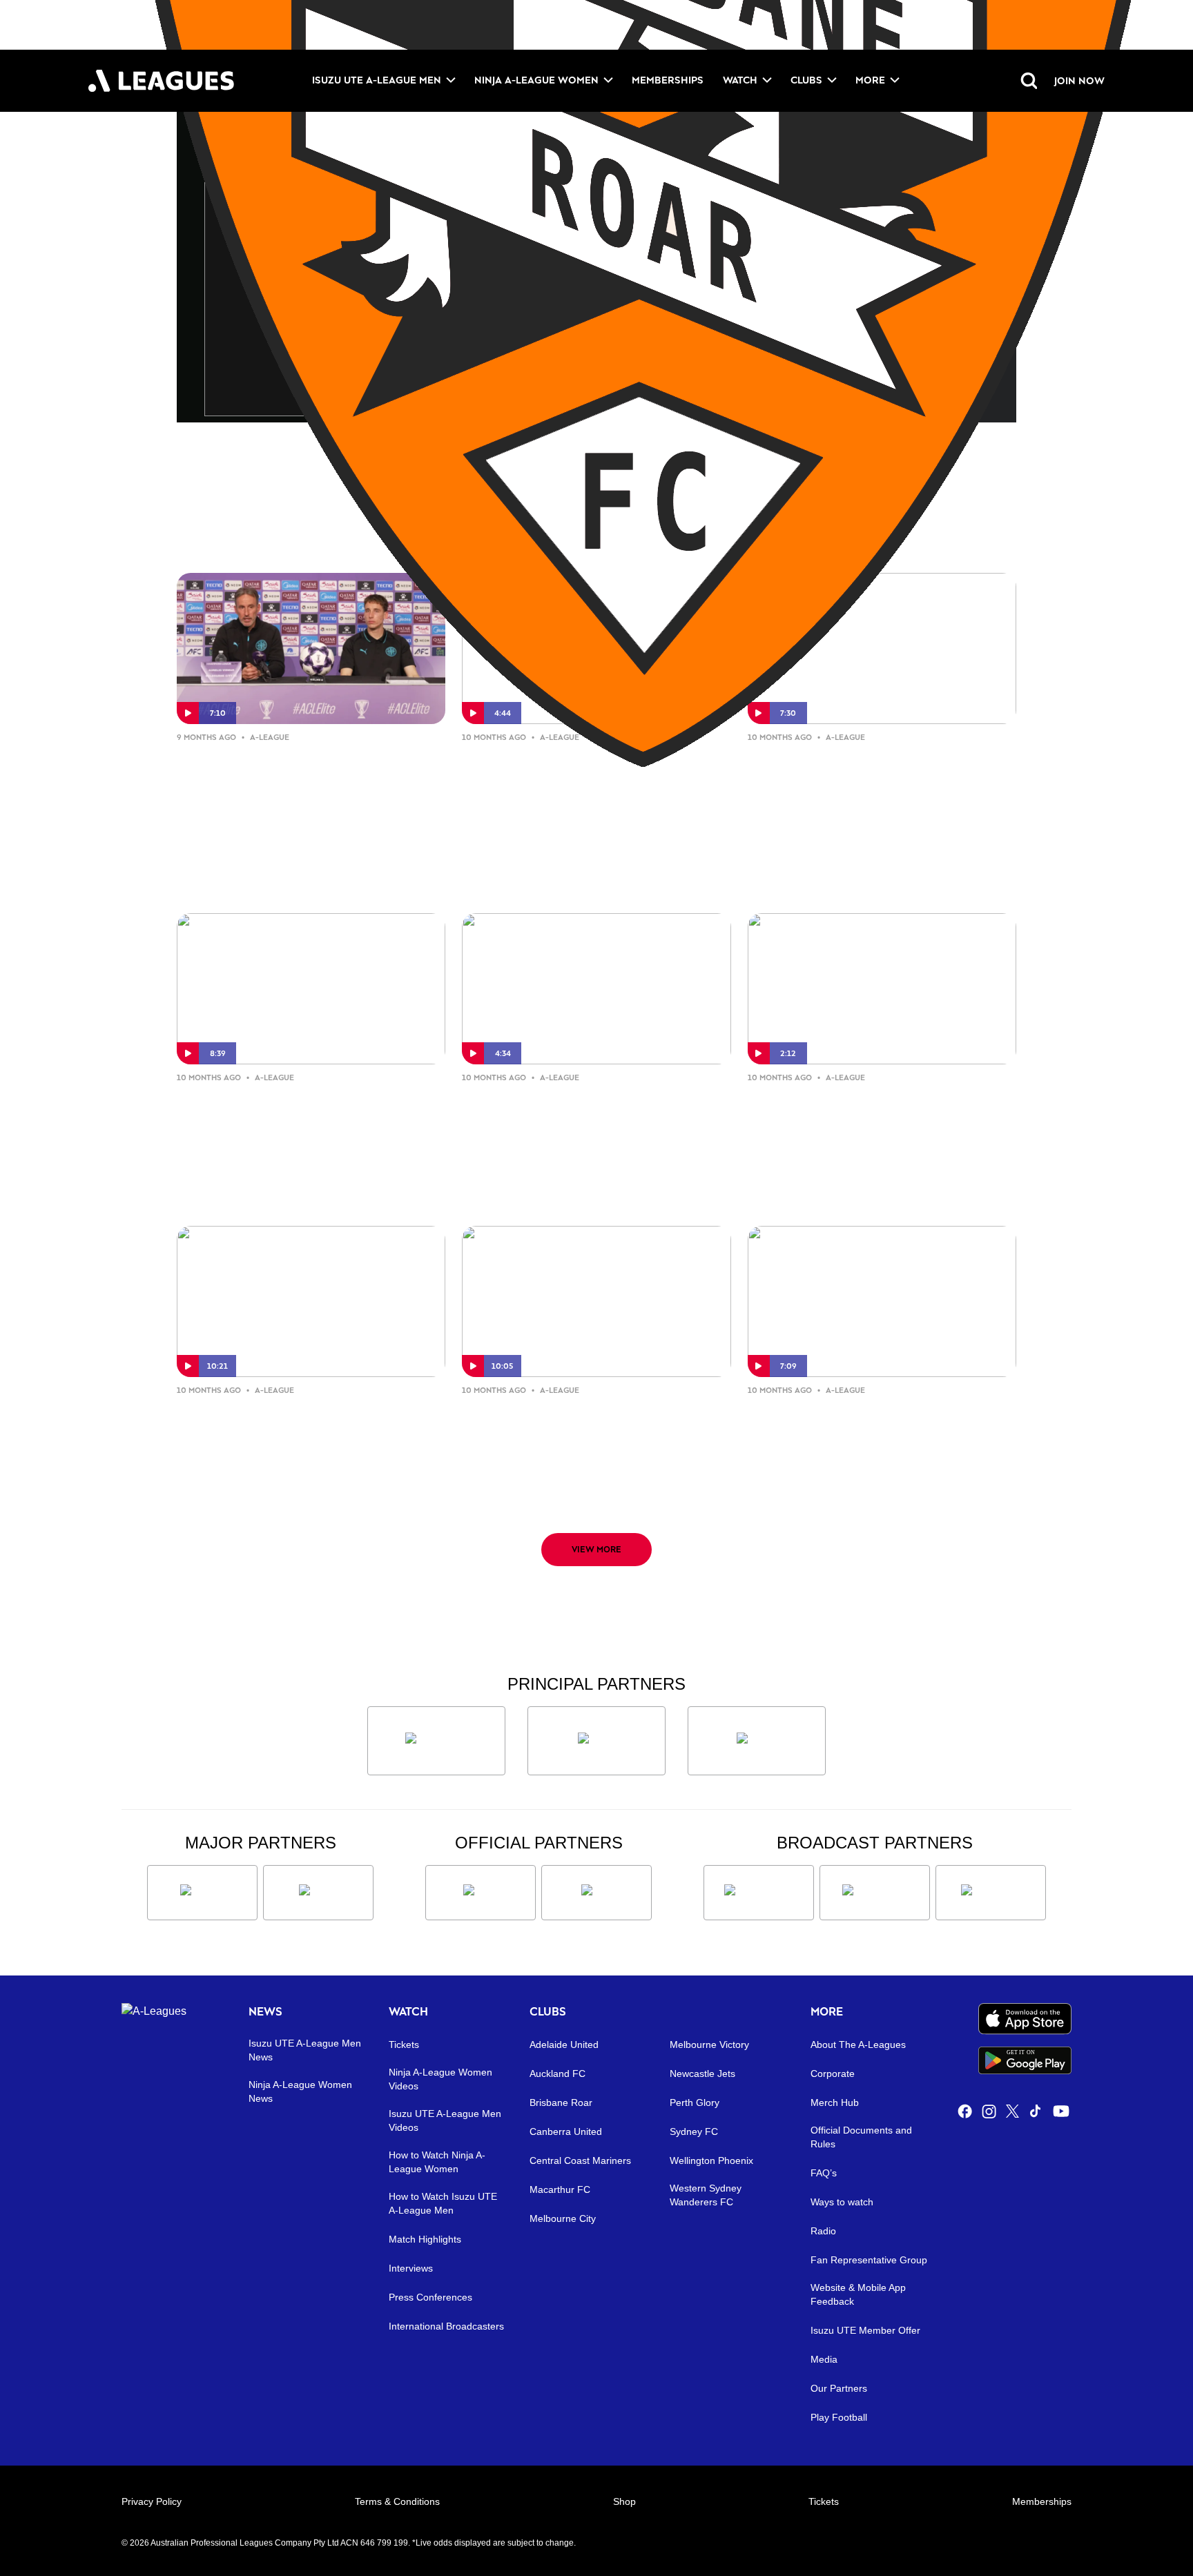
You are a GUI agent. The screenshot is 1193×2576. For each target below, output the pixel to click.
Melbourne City (563, 2218)
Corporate (833, 2074)
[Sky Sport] (991, 1893)
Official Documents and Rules (861, 2137)
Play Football (839, 2417)
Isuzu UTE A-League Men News (305, 2050)
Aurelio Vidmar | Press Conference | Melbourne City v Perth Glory (296, 1121)
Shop (624, 2501)
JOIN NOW (1079, 80)
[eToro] (318, 1893)
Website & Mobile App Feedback (858, 2294)
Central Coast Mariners (580, 2160)
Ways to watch (842, 2202)
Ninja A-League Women (536, 80)
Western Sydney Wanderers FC (706, 2195)
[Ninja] (596, 1741)
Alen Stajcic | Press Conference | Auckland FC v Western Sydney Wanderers (874, 1121)
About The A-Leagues (858, 2045)
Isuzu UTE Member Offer (865, 2330)
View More (596, 1549)
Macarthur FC (560, 2189)
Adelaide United (564, 2045)
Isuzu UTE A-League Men (377, 80)
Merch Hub (835, 2102)
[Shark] (757, 1741)
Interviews (411, 2268)
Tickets (404, 2045)
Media (824, 2359)
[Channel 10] (759, 1893)
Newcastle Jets (702, 2074)
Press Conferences (430, 2297)
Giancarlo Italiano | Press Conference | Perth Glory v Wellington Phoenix (281, 1433)
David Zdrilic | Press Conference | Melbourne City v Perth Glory (878, 769)
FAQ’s (824, 2173)
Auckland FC (557, 2074)
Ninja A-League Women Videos (440, 2079)
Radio (823, 2231)
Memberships (668, 80)
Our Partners (839, 2388)
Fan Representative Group (869, 2260)
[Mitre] (481, 1893)
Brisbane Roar (561, 2102)
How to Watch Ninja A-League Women (437, 2162)
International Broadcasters (446, 2326)
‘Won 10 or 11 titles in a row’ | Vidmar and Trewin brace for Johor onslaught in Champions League (298, 781)
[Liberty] (202, 1893)
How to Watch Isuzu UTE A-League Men (443, 2203)
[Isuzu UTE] (436, 1741)
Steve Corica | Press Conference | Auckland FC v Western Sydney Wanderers (591, 1121)
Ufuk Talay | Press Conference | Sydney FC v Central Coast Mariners (585, 780)
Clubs (806, 80)
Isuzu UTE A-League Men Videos (445, 2120)
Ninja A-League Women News (300, 2091)
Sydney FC (694, 2131)
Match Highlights (425, 2239)
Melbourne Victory (709, 2045)
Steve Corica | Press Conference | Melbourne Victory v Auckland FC (879, 1422)
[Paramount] (875, 1893)
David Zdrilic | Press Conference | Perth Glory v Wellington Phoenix (594, 1422)
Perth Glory (695, 2102)
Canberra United (566, 2131)
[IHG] (596, 1893)
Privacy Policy (152, 2501)
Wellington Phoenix (711, 2160)
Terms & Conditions (397, 2501)
